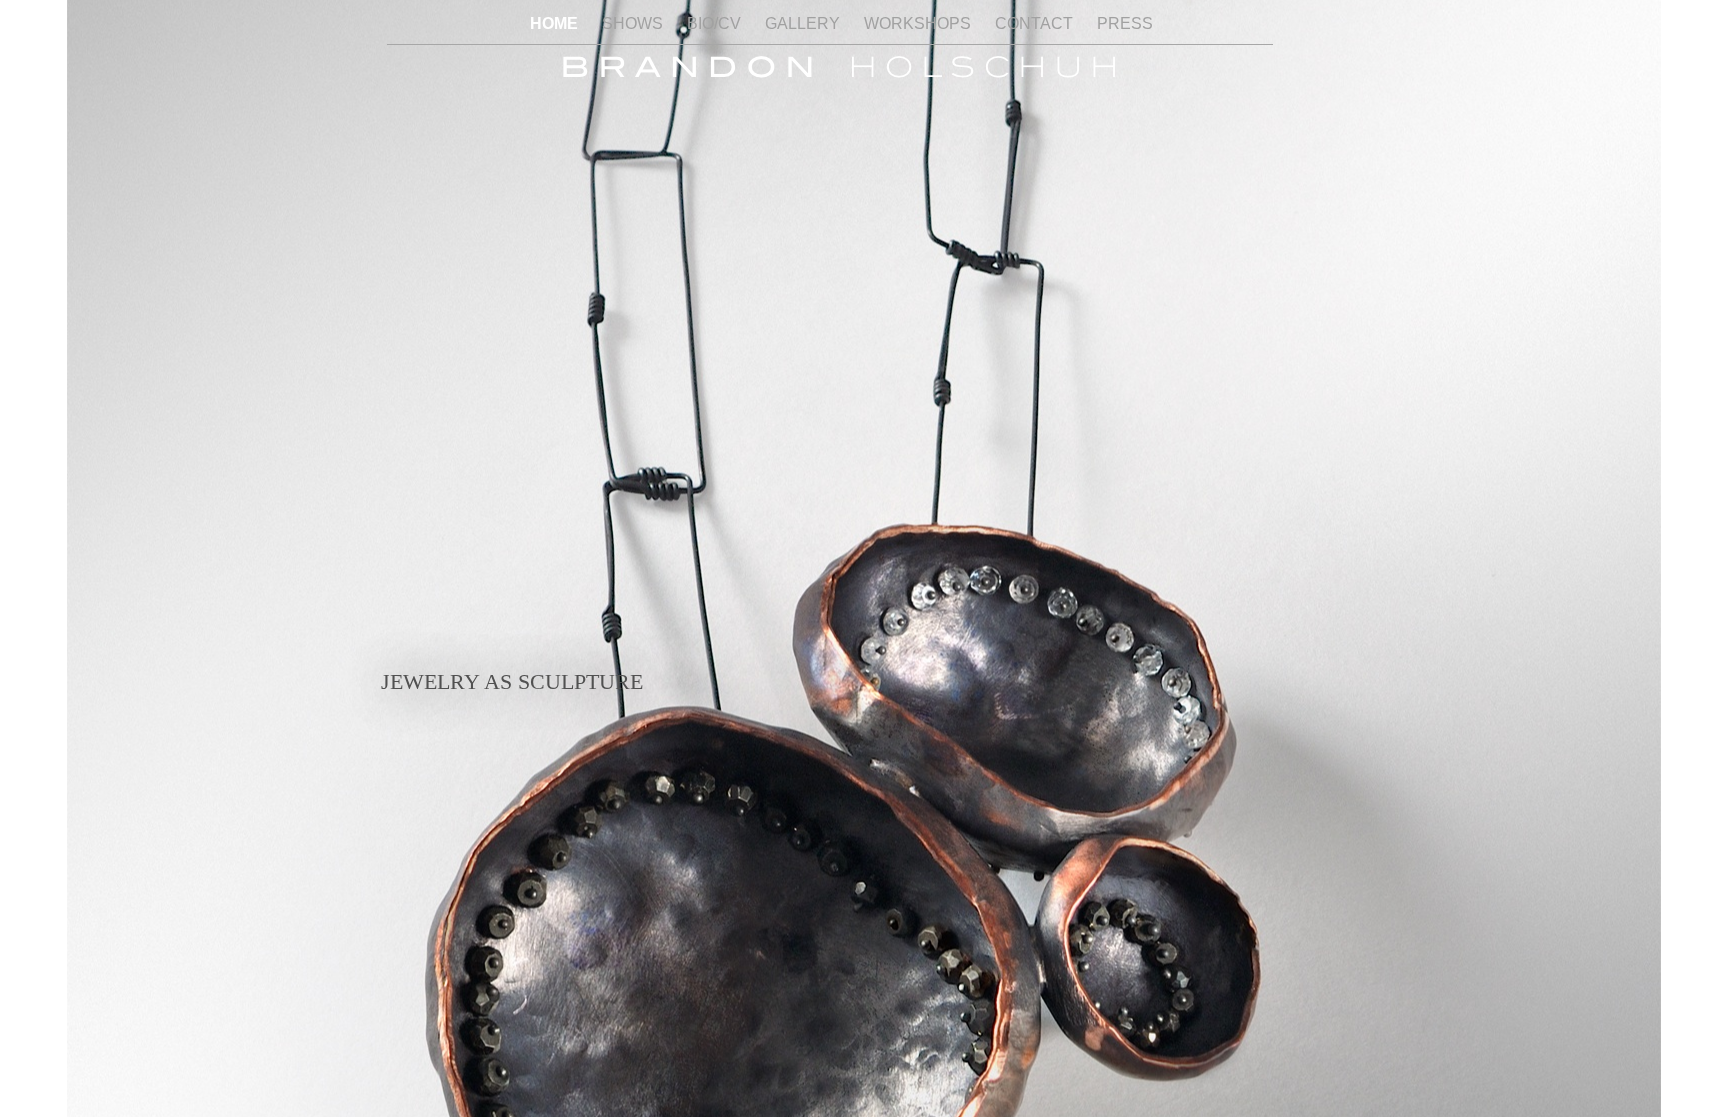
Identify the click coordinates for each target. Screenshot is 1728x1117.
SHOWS (634, 23)
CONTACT (1036, 23)
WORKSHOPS (919, 23)
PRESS (1125, 23)
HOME (556, 23)
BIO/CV (716, 23)
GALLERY (804, 23)
